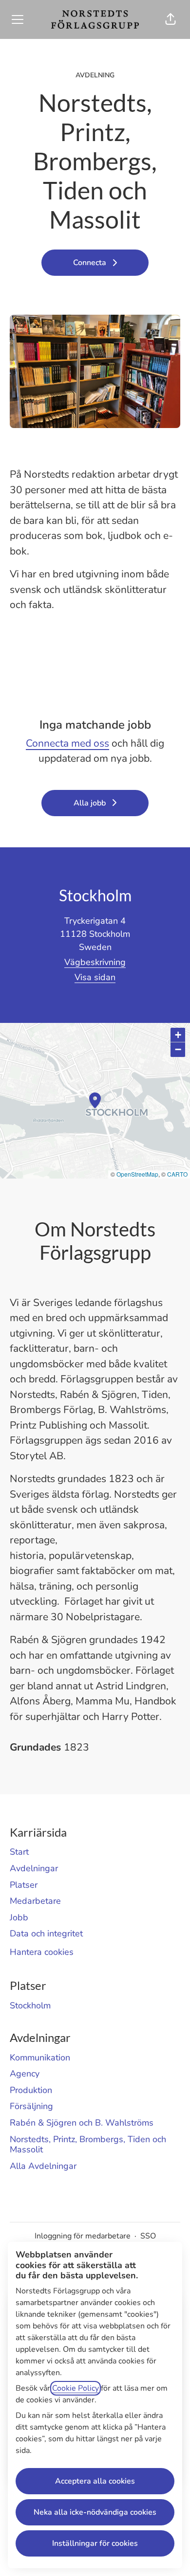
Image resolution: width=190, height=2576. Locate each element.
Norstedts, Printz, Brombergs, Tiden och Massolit (88, 2145)
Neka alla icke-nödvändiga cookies (95, 2512)
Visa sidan (95, 977)
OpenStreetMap (137, 1174)
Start (19, 1852)
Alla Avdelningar (43, 2166)
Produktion (31, 2090)
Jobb (19, 1917)
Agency (25, 2074)
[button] (171, 19)
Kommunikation (40, 2057)
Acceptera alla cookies (95, 2481)
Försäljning (31, 2106)
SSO (148, 2236)
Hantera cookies (42, 1952)
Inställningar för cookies (95, 2543)
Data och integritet (46, 1933)
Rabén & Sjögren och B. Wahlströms (82, 2123)
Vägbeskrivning (95, 962)
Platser (24, 1885)
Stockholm (30, 2005)
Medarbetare (35, 1901)
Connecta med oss (67, 743)
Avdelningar (34, 1868)
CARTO (177, 1174)
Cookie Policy (76, 2388)
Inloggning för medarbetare (83, 2236)
